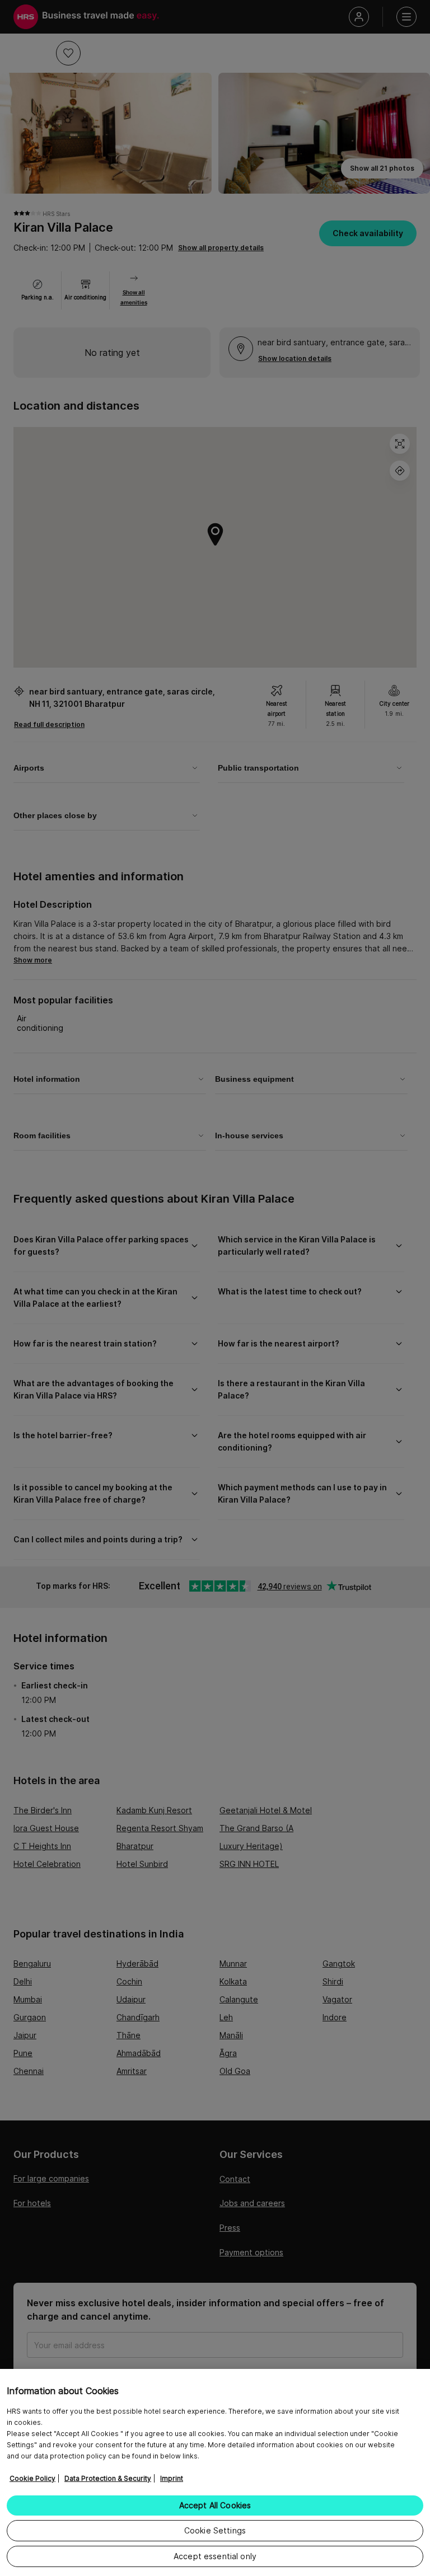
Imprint (172, 2478)
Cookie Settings (215, 2530)
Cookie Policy (32, 2478)
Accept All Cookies (215, 2505)
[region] (215, 2472)
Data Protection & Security (108, 2478)
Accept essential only (215, 2556)
